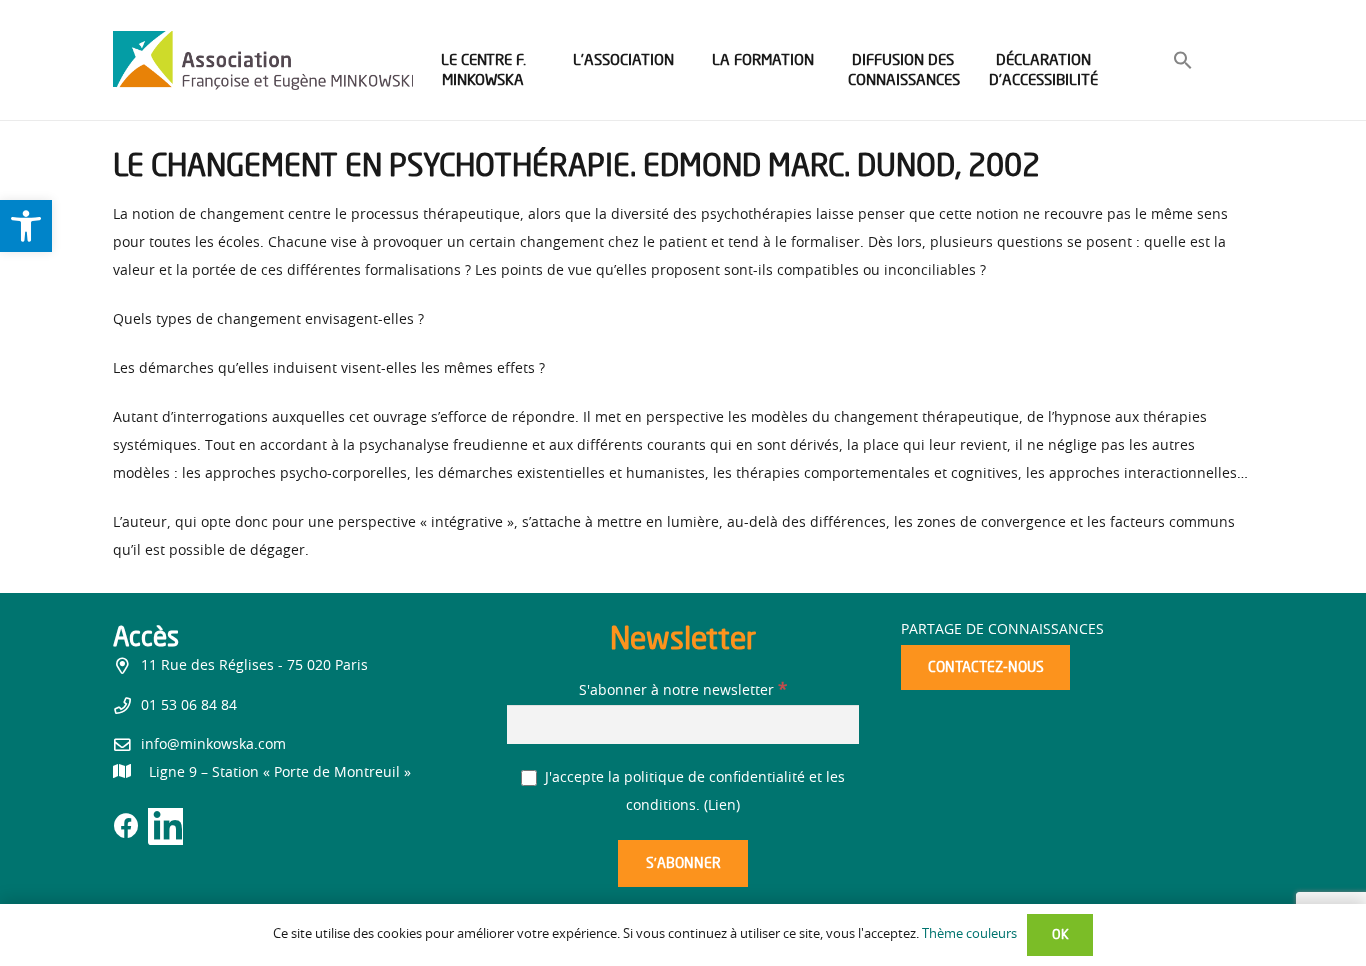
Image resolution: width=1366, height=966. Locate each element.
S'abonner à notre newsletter (683, 691)
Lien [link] (722, 806)
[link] (26, 226)
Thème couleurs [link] (969, 934)
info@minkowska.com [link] (213, 745)
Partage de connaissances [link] (1002, 630)
